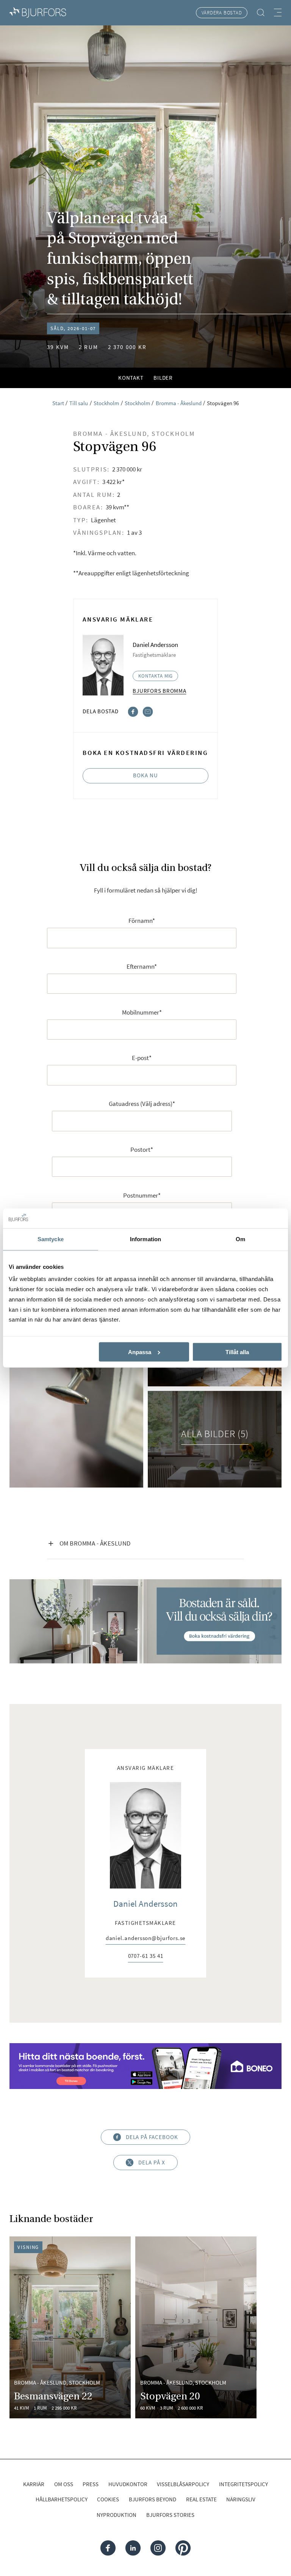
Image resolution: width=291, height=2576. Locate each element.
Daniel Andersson (145, 1904)
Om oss (64, 2484)
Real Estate (201, 2499)
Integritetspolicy (243, 2484)
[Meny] (278, 13)
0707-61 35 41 (146, 1957)
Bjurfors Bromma (159, 691)
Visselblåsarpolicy (183, 2484)
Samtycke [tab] (51, 1239)
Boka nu (145, 775)
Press (91, 2484)
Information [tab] (145, 1239)
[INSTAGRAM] (158, 2548)
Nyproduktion (117, 2515)
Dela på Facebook (152, 2137)
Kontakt (131, 378)
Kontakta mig (156, 676)
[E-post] (148, 711)
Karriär (34, 2484)
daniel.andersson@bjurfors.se (146, 1939)
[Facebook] (133, 711)
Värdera (222, 13)
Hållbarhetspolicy (62, 2499)
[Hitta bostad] (261, 13)
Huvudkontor (128, 2484)
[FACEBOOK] (108, 2548)
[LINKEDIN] (133, 2548)
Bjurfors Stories (170, 2515)
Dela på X (152, 2163)
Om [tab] (240, 1239)
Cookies (108, 2499)
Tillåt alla (237, 1352)
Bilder (163, 378)
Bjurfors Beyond (153, 2499)
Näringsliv (241, 2499)
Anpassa (140, 1352)
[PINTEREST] (183, 2548)
